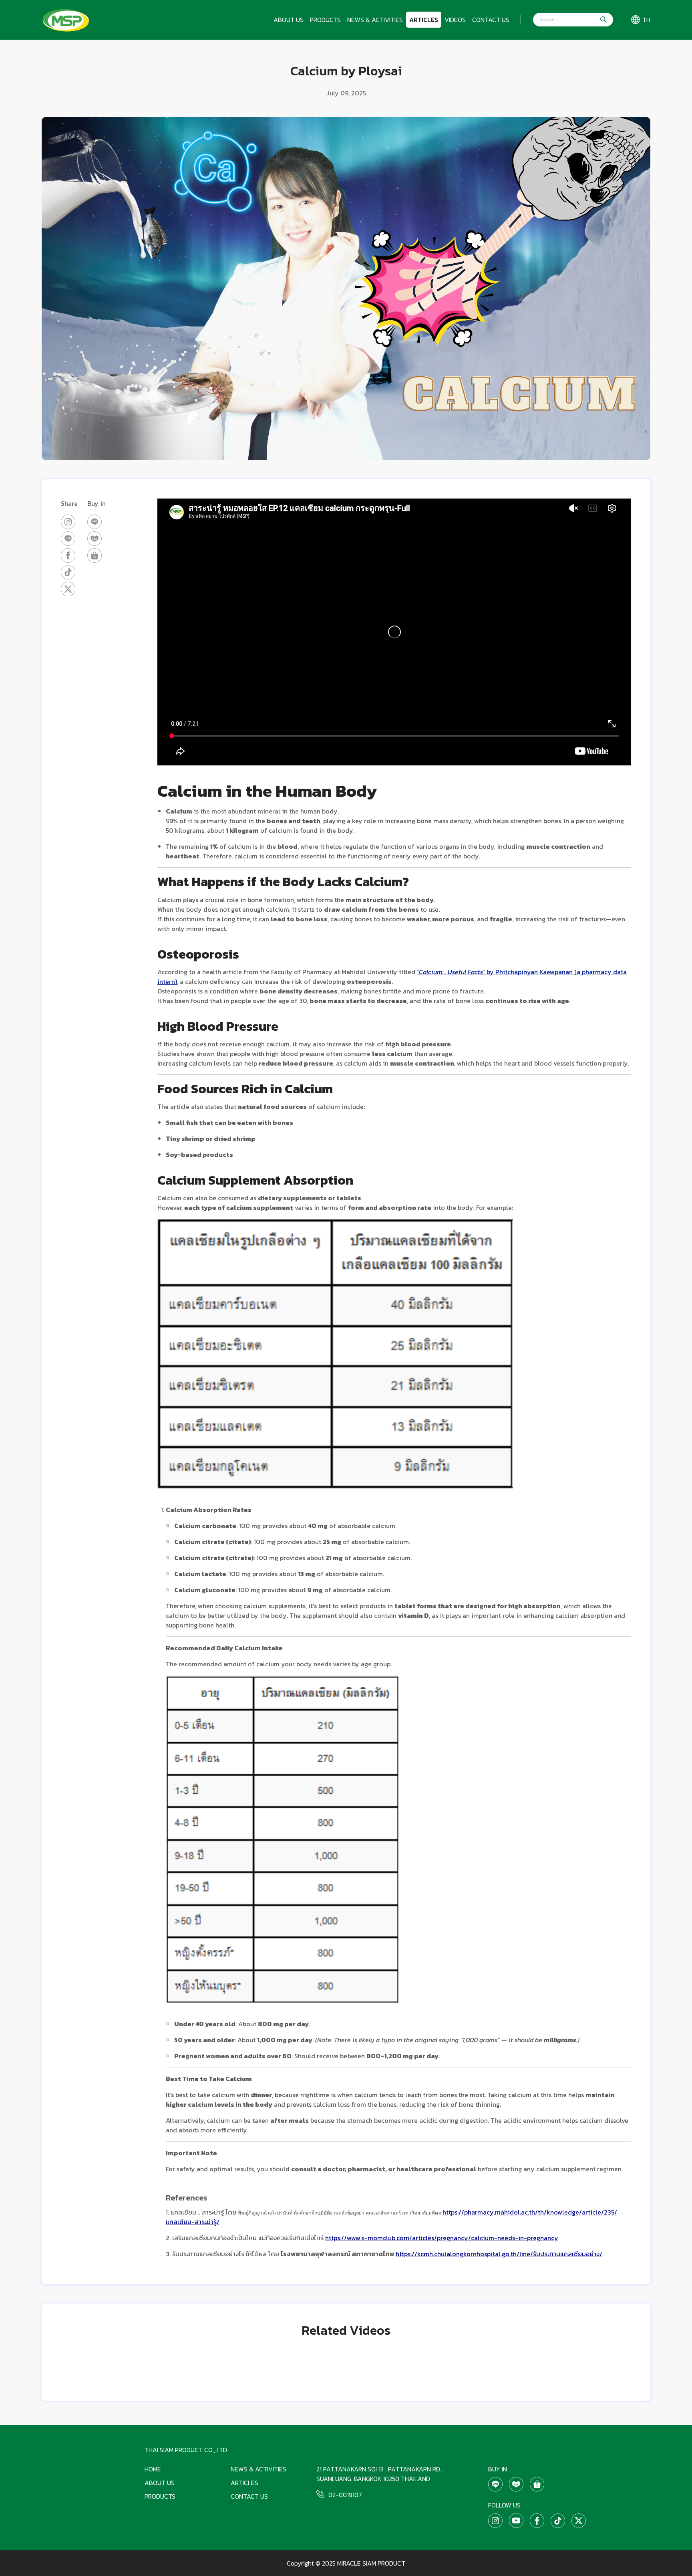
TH (646, 20)
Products (325, 20)
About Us (289, 20)
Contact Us (491, 20)
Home (153, 2469)
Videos (455, 20)
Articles (424, 20)
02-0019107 (345, 2495)
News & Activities (375, 20)
